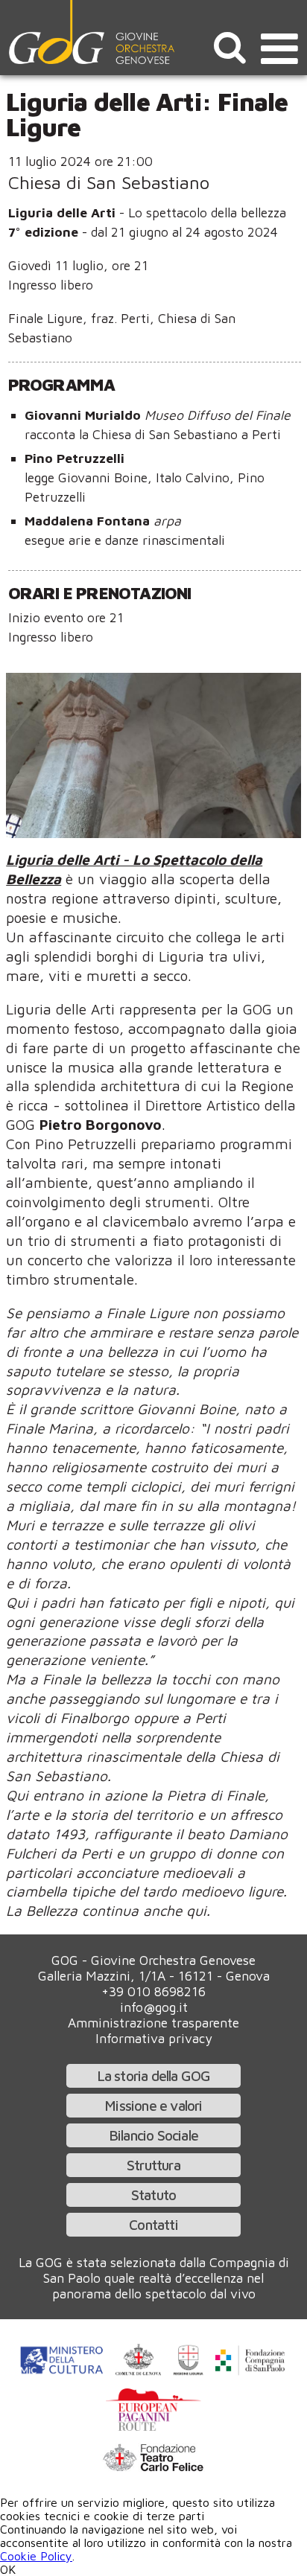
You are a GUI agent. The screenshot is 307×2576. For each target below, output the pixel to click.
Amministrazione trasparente (153, 2023)
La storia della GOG (154, 2075)
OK (8, 2569)
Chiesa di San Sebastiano (109, 182)
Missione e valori (153, 2105)
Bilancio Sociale (153, 2135)
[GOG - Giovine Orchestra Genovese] (93, 32)
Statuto (153, 2195)
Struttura (153, 2165)
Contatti (153, 2224)
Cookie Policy (36, 2556)
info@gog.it (154, 2007)
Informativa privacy (154, 2038)
